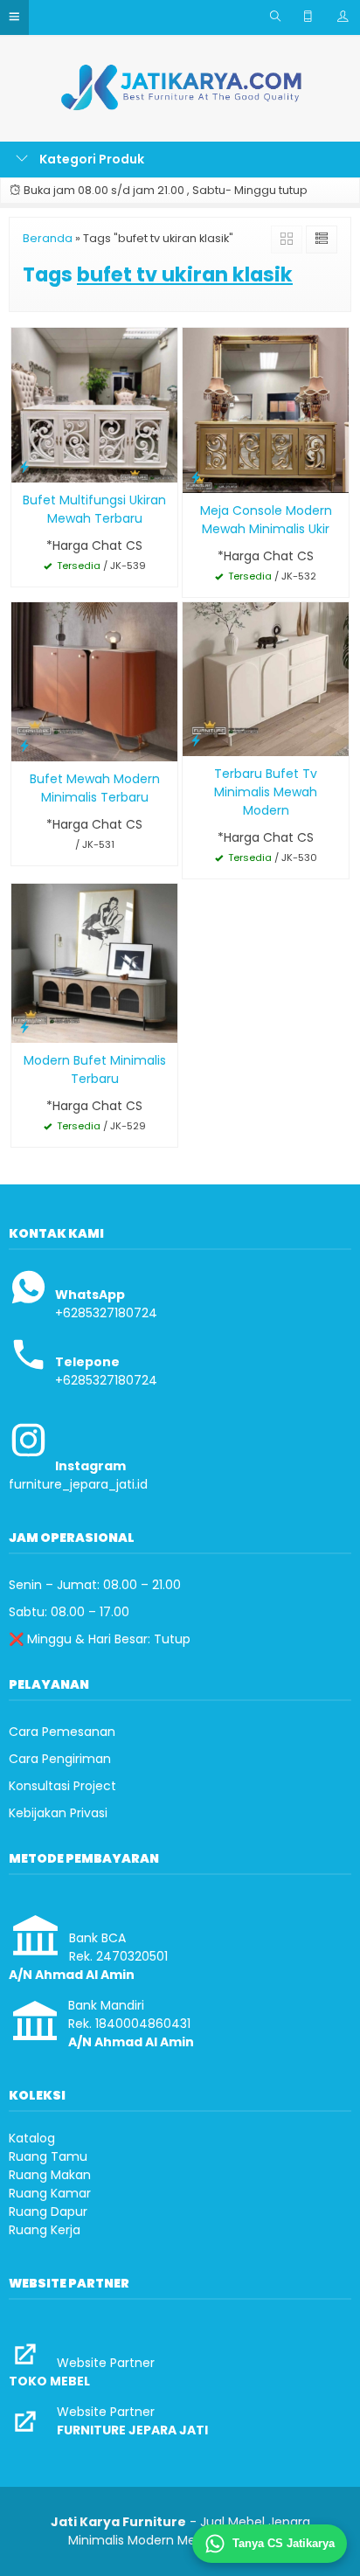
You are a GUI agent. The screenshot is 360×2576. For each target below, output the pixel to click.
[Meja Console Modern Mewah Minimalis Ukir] (266, 410)
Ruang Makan (50, 2175)
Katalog (32, 2138)
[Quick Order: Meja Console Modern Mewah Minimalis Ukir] (196, 477)
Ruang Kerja (45, 2230)
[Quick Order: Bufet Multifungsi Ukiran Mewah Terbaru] (24, 466)
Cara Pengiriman (60, 1759)
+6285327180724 (106, 1313)
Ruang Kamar (50, 2193)
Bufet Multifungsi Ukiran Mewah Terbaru (94, 509)
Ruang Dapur (48, 2211)
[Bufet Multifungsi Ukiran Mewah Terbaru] (94, 405)
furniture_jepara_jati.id (78, 1484)
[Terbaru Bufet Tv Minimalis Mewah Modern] (266, 678)
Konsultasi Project (62, 1786)
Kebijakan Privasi (58, 1813)
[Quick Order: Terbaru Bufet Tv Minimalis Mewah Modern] (196, 740)
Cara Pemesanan (62, 1732)
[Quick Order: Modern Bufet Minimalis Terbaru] (24, 1027)
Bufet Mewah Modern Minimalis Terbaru (95, 788)
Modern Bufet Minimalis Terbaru (95, 1069)
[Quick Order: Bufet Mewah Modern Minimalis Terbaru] (24, 745)
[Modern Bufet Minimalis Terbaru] (94, 962)
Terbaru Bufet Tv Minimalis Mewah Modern (266, 792)
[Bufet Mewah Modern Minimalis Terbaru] (94, 681)
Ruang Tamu (48, 2156)
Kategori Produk (90, 159)
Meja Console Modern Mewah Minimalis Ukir (266, 520)
